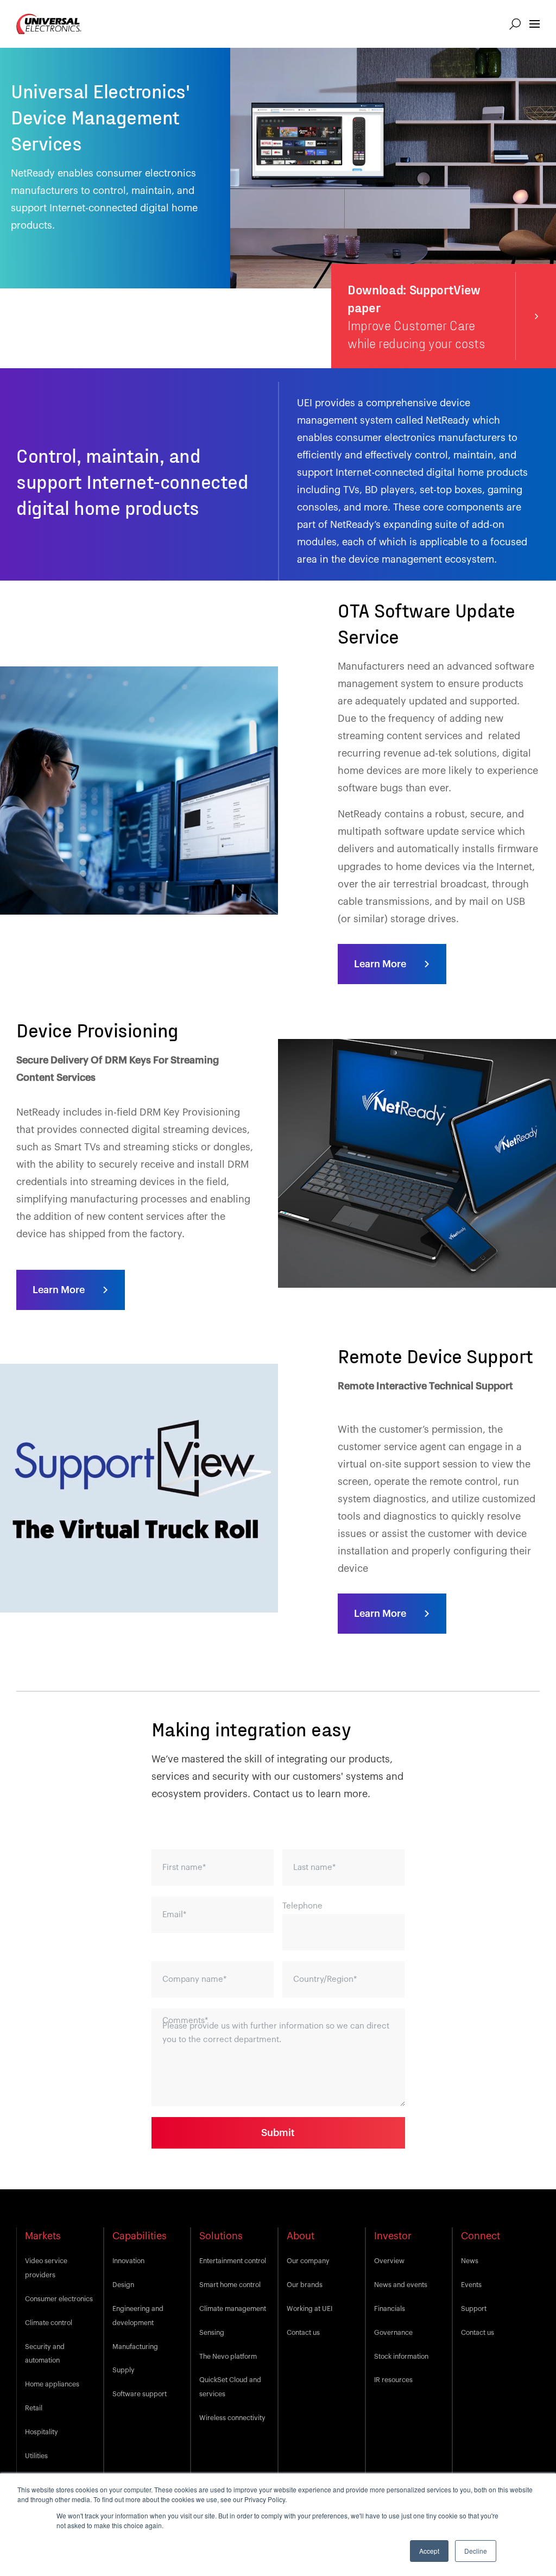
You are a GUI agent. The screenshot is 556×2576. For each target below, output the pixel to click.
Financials (390, 2309)
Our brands (305, 2285)
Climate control (49, 2323)
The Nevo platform (228, 2357)
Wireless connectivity (232, 2418)
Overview (389, 2261)
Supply (124, 2370)
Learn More (380, 964)
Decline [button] (476, 2551)
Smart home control (230, 2285)
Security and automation (45, 2354)
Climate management (233, 2309)
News (470, 2261)
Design (123, 2285)
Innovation (128, 2261)
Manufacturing (135, 2347)
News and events (401, 2285)
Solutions (221, 2236)
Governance (393, 2333)
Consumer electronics (59, 2299)
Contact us (303, 2333)
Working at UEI (309, 2309)
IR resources (393, 2380)
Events (471, 2285)
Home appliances (52, 2384)
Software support (140, 2394)
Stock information (401, 2357)
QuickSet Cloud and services (230, 2387)
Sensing (212, 2333)
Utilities (36, 2456)
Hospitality (42, 2432)
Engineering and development (138, 2316)
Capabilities (140, 2236)
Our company (308, 2261)
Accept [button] (429, 2551)
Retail (34, 2408)
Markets (43, 2236)
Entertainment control (233, 2261)
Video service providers (46, 2268)
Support (474, 2309)
